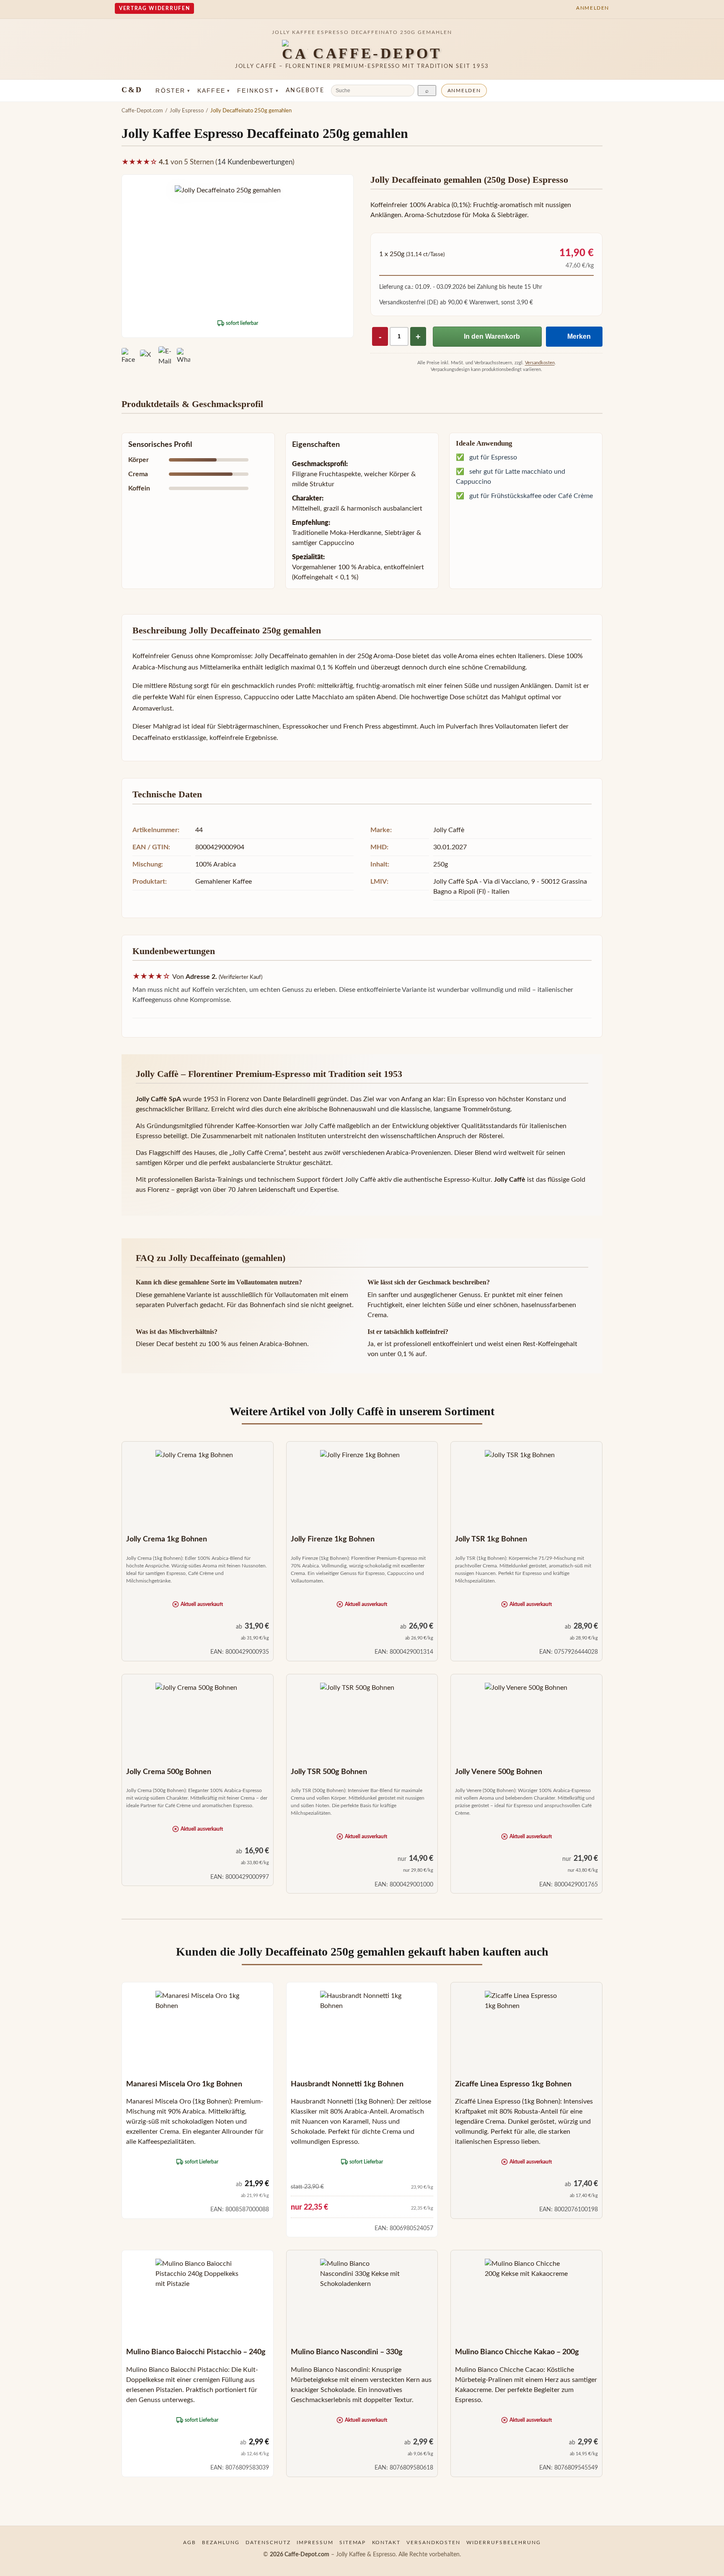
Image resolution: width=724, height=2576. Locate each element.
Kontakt (387, 2542)
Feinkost (258, 91)
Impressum (315, 2542)
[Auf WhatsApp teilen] (184, 356)
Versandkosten (540, 363)
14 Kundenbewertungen (255, 162)
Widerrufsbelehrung (504, 2542)
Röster (173, 91)
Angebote (305, 91)
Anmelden (464, 91)
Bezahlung (221, 2542)
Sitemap (353, 2542)
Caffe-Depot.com (142, 111)
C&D (132, 90)
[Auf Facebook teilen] (128, 356)
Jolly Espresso (187, 111)
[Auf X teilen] (147, 356)
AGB (190, 2542)
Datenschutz (268, 2542)
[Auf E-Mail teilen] (165, 356)
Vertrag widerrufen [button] (154, 8)
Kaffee (214, 91)
